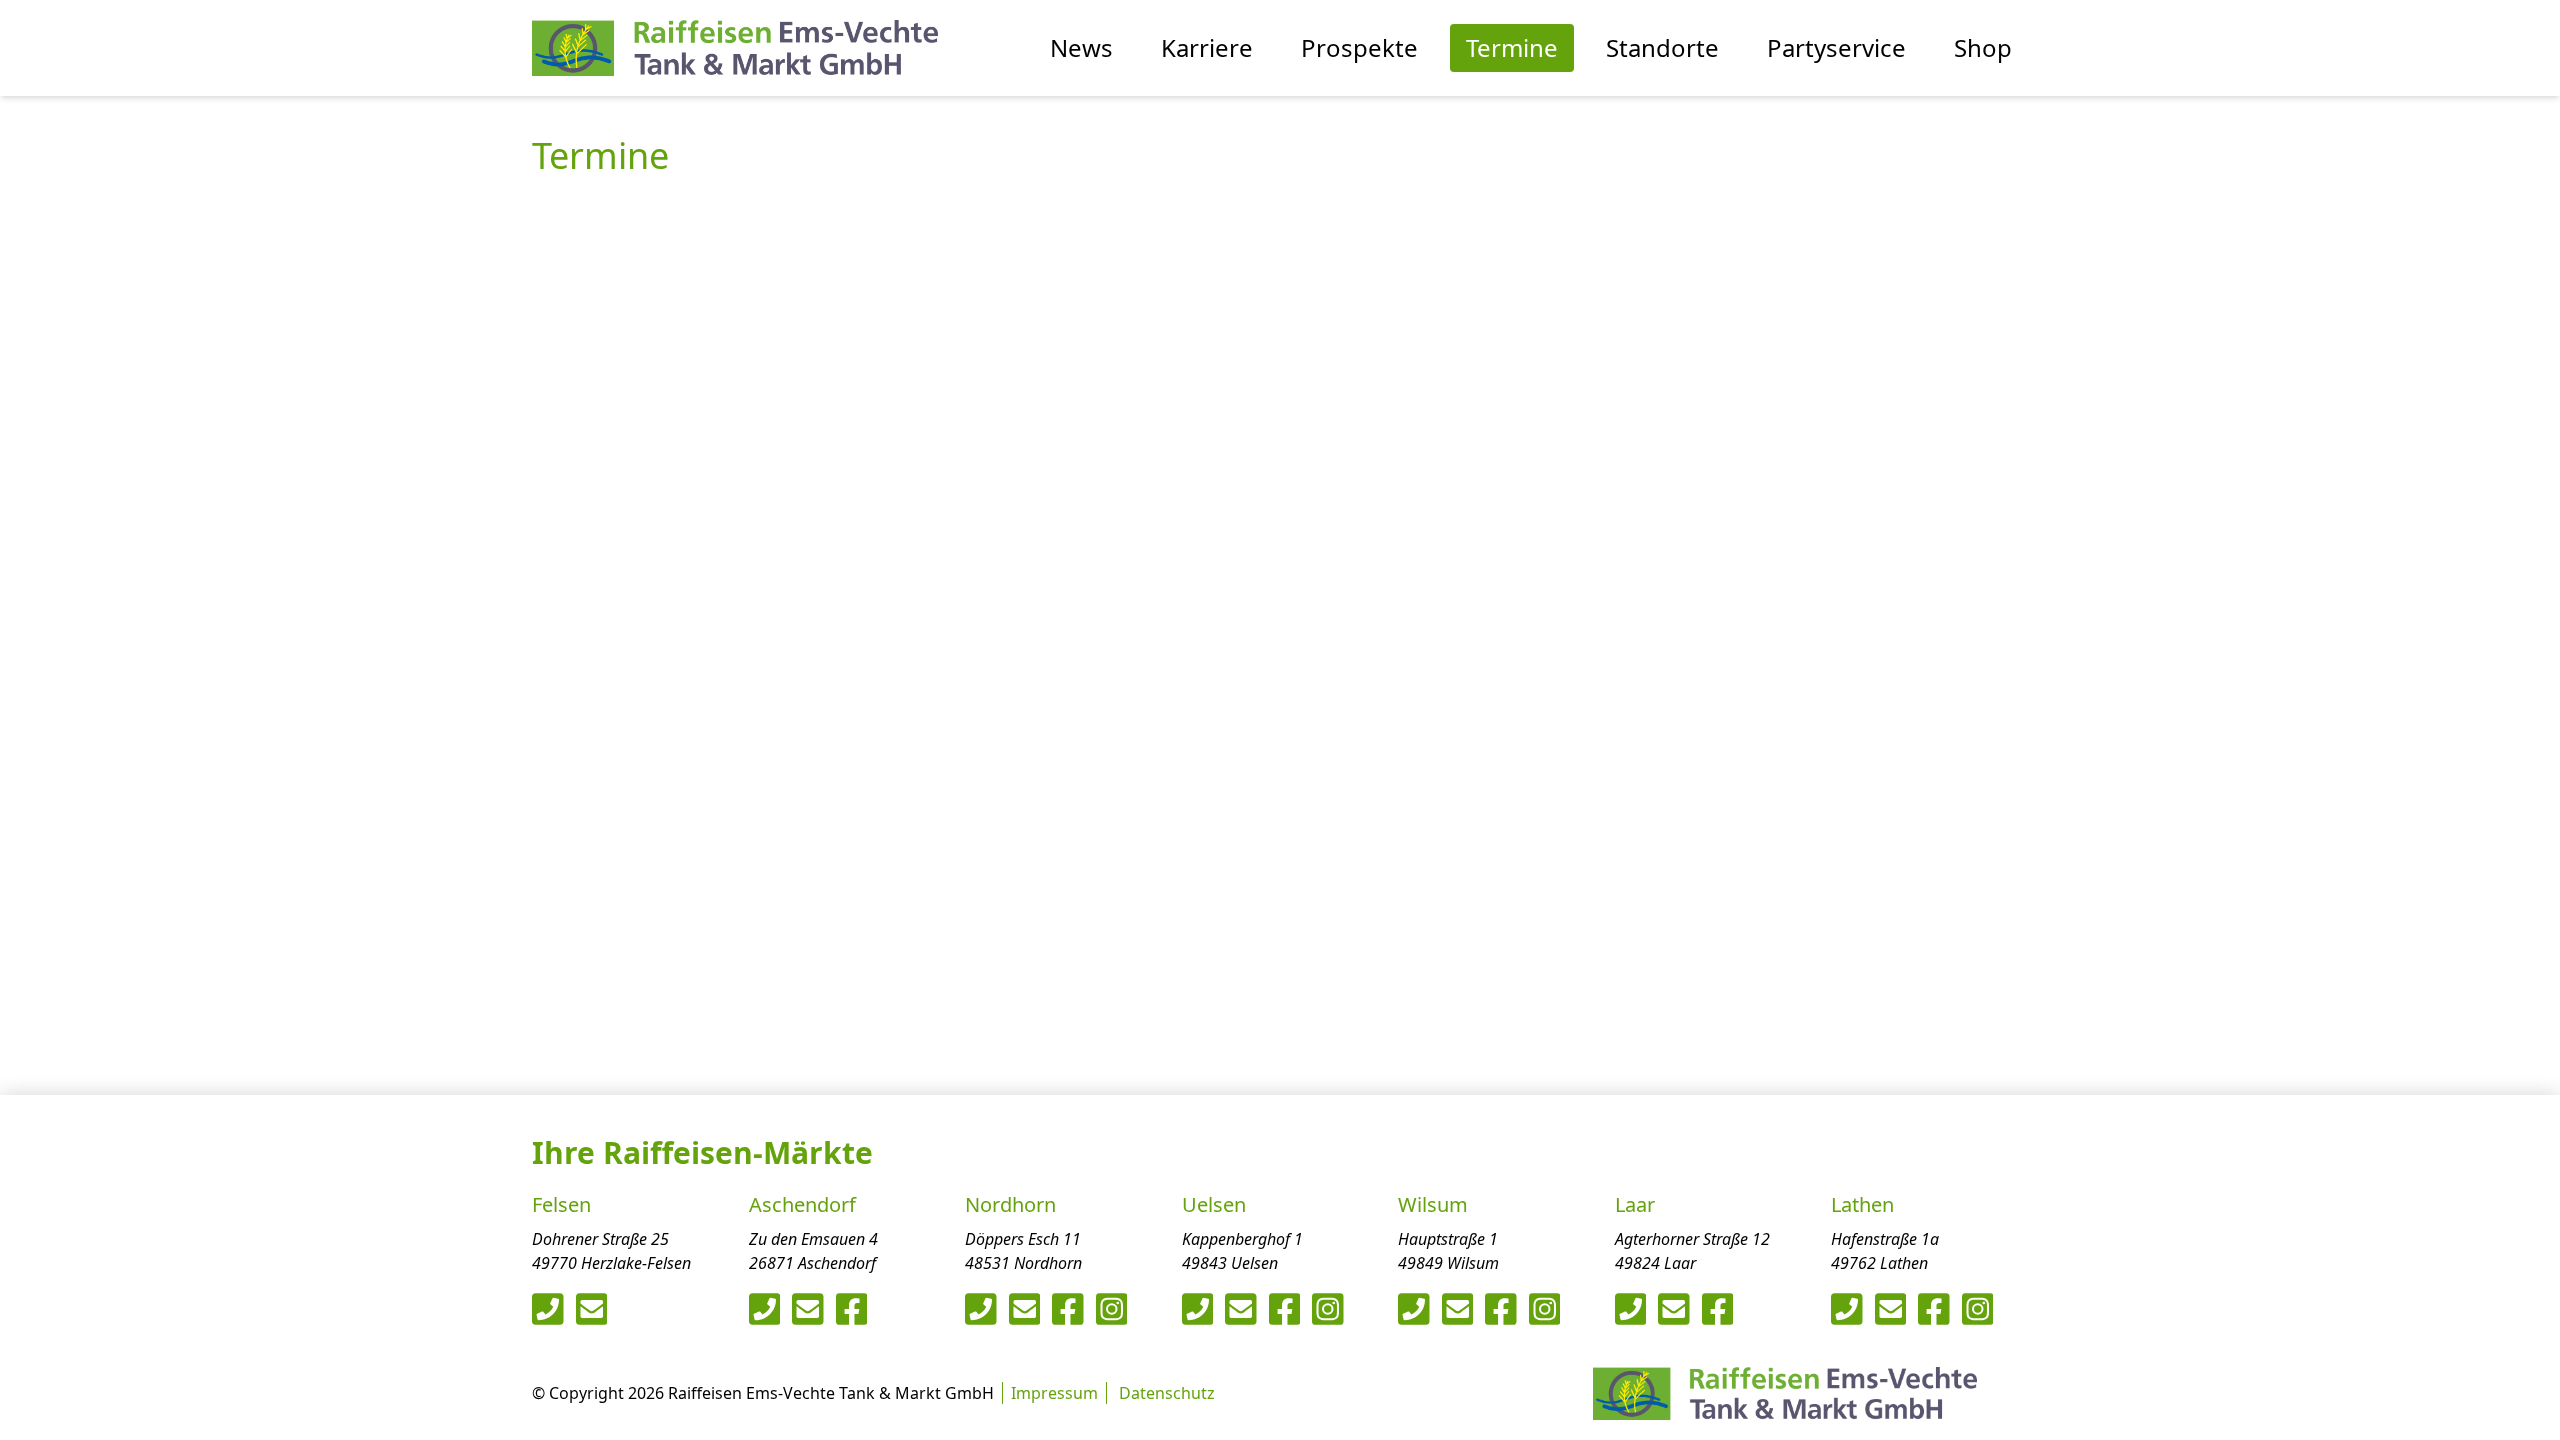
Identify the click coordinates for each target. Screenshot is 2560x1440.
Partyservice (1836, 47)
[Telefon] (548, 1309)
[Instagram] (1112, 1309)
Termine (1512, 47)
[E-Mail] (592, 1309)
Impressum (1054, 1393)
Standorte (1662, 47)
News (1081, 47)
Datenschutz (1167, 1393)
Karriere (1207, 47)
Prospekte (1359, 47)
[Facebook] (852, 1309)
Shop (1983, 47)
